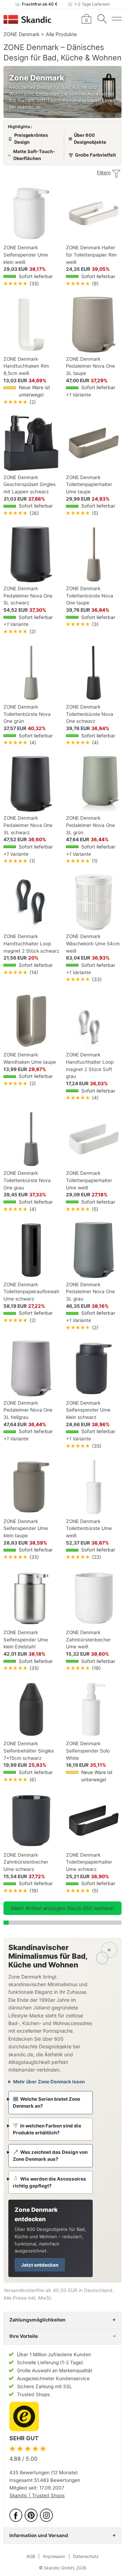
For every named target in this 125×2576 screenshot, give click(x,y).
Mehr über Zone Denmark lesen (49, 2082)
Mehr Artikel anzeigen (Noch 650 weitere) (63, 1908)
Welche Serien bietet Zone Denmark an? (47, 2102)
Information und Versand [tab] (39, 2535)
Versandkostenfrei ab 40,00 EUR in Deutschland (58, 2290)
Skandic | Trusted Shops (37, 2495)
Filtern (104, 173)
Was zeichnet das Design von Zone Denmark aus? (50, 2156)
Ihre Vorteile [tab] (24, 2336)
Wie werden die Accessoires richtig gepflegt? (49, 2182)
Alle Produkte (61, 34)
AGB (31, 2556)
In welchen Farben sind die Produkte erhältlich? (47, 2129)
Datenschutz (86, 2556)
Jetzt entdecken (40, 2265)
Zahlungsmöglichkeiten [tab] (37, 2320)
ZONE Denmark (22, 34)
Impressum (54, 2556)
